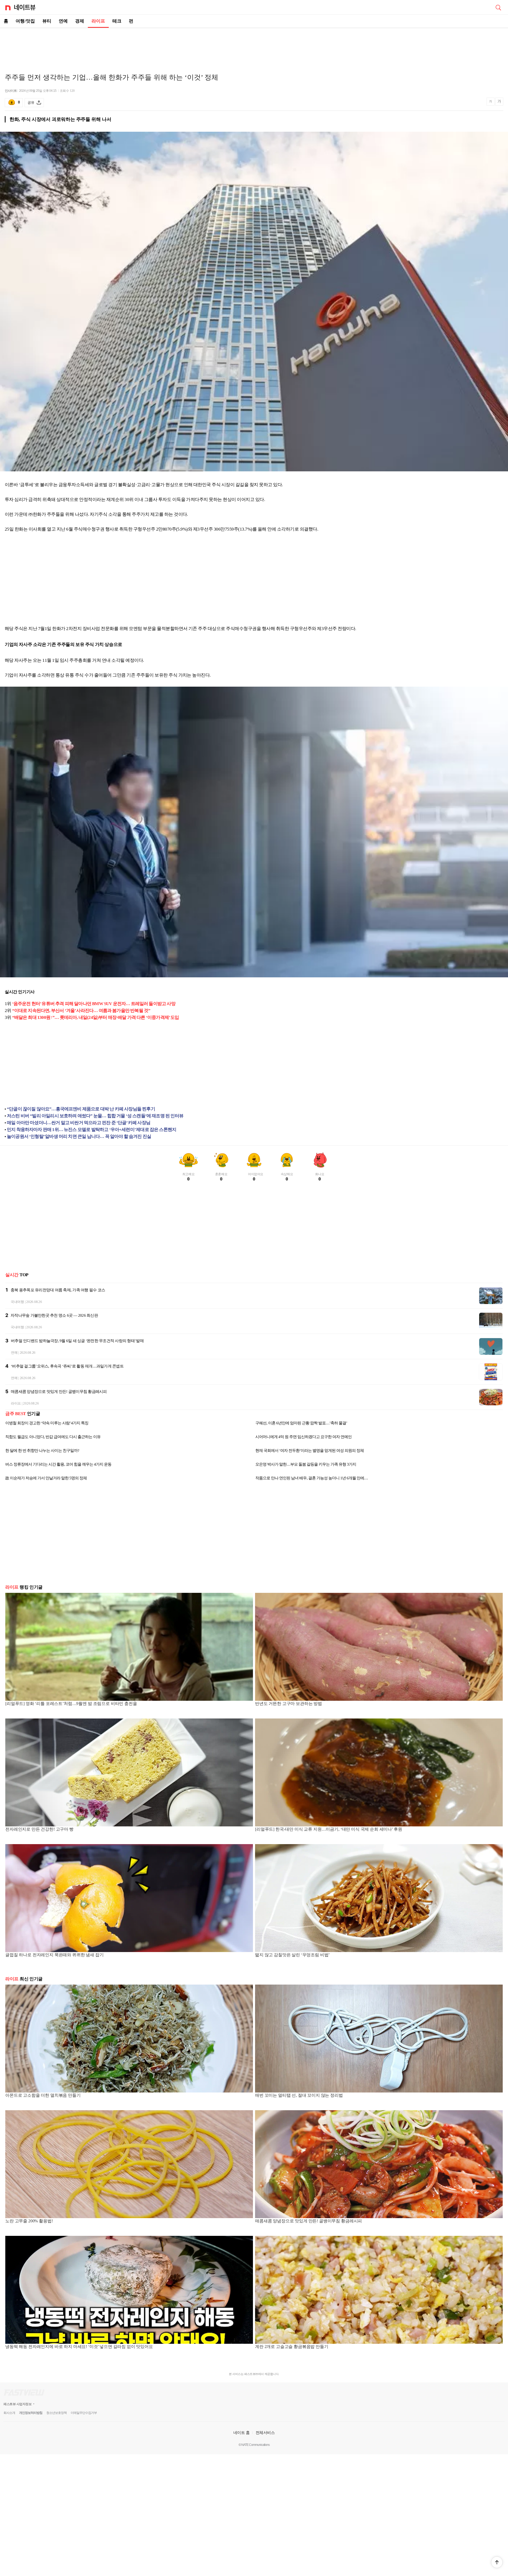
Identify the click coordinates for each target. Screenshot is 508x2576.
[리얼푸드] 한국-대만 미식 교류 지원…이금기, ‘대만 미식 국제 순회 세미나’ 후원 (328, 1829)
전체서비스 (265, 2433)
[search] (498, 7)
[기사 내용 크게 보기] (499, 102)
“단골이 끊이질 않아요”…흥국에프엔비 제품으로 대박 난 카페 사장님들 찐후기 (81, 1109)
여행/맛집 (25, 21)
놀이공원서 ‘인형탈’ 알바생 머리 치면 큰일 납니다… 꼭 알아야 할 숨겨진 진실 (79, 1136)
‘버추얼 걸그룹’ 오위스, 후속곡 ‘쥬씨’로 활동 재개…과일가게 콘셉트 (67, 1366)
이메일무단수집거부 (84, 2413)
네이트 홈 (242, 2433)
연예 (63, 21)
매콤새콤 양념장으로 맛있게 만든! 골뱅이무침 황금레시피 (59, 1392)
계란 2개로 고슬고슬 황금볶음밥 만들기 (292, 2347)
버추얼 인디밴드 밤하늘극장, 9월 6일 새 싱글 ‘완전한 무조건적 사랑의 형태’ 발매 (77, 1341)
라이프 (98, 21)
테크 (117, 21)
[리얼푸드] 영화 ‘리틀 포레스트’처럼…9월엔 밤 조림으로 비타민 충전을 (71, 1704)
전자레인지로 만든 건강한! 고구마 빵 (39, 1829)
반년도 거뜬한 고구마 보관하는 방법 (289, 1704)
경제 (80, 21)
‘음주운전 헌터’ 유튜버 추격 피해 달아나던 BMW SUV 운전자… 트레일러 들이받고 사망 (94, 1004)
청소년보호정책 (56, 2413)
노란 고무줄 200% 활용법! (29, 2221)
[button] (497, 2562)
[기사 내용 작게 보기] (491, 104)
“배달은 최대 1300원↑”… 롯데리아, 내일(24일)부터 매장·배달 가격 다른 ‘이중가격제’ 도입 (96, 1017)
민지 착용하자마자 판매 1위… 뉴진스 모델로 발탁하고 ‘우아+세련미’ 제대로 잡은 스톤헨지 (92, 1130)
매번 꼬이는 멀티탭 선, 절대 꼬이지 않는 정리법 (299, 2095)
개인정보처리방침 (31, 2413)
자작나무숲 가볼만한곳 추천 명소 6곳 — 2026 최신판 (54, 1315)
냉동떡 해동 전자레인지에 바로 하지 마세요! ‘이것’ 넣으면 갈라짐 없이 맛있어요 (79, 2347)
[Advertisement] (254, 47)
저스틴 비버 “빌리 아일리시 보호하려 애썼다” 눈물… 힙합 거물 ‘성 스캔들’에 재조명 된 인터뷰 (95, 1116)
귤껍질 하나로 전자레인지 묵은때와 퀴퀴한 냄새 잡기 (55, 1955)
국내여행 (17, 1302)
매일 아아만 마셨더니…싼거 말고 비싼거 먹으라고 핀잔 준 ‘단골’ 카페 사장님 (79, 1123)
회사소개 (9, 2413)
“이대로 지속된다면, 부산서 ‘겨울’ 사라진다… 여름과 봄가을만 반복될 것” (81, 1011)
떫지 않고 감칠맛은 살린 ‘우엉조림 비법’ (292, 1955)
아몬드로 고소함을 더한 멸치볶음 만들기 (43, 2095)
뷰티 (47, 21)
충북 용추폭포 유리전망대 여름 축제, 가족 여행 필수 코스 (58, 1290)
